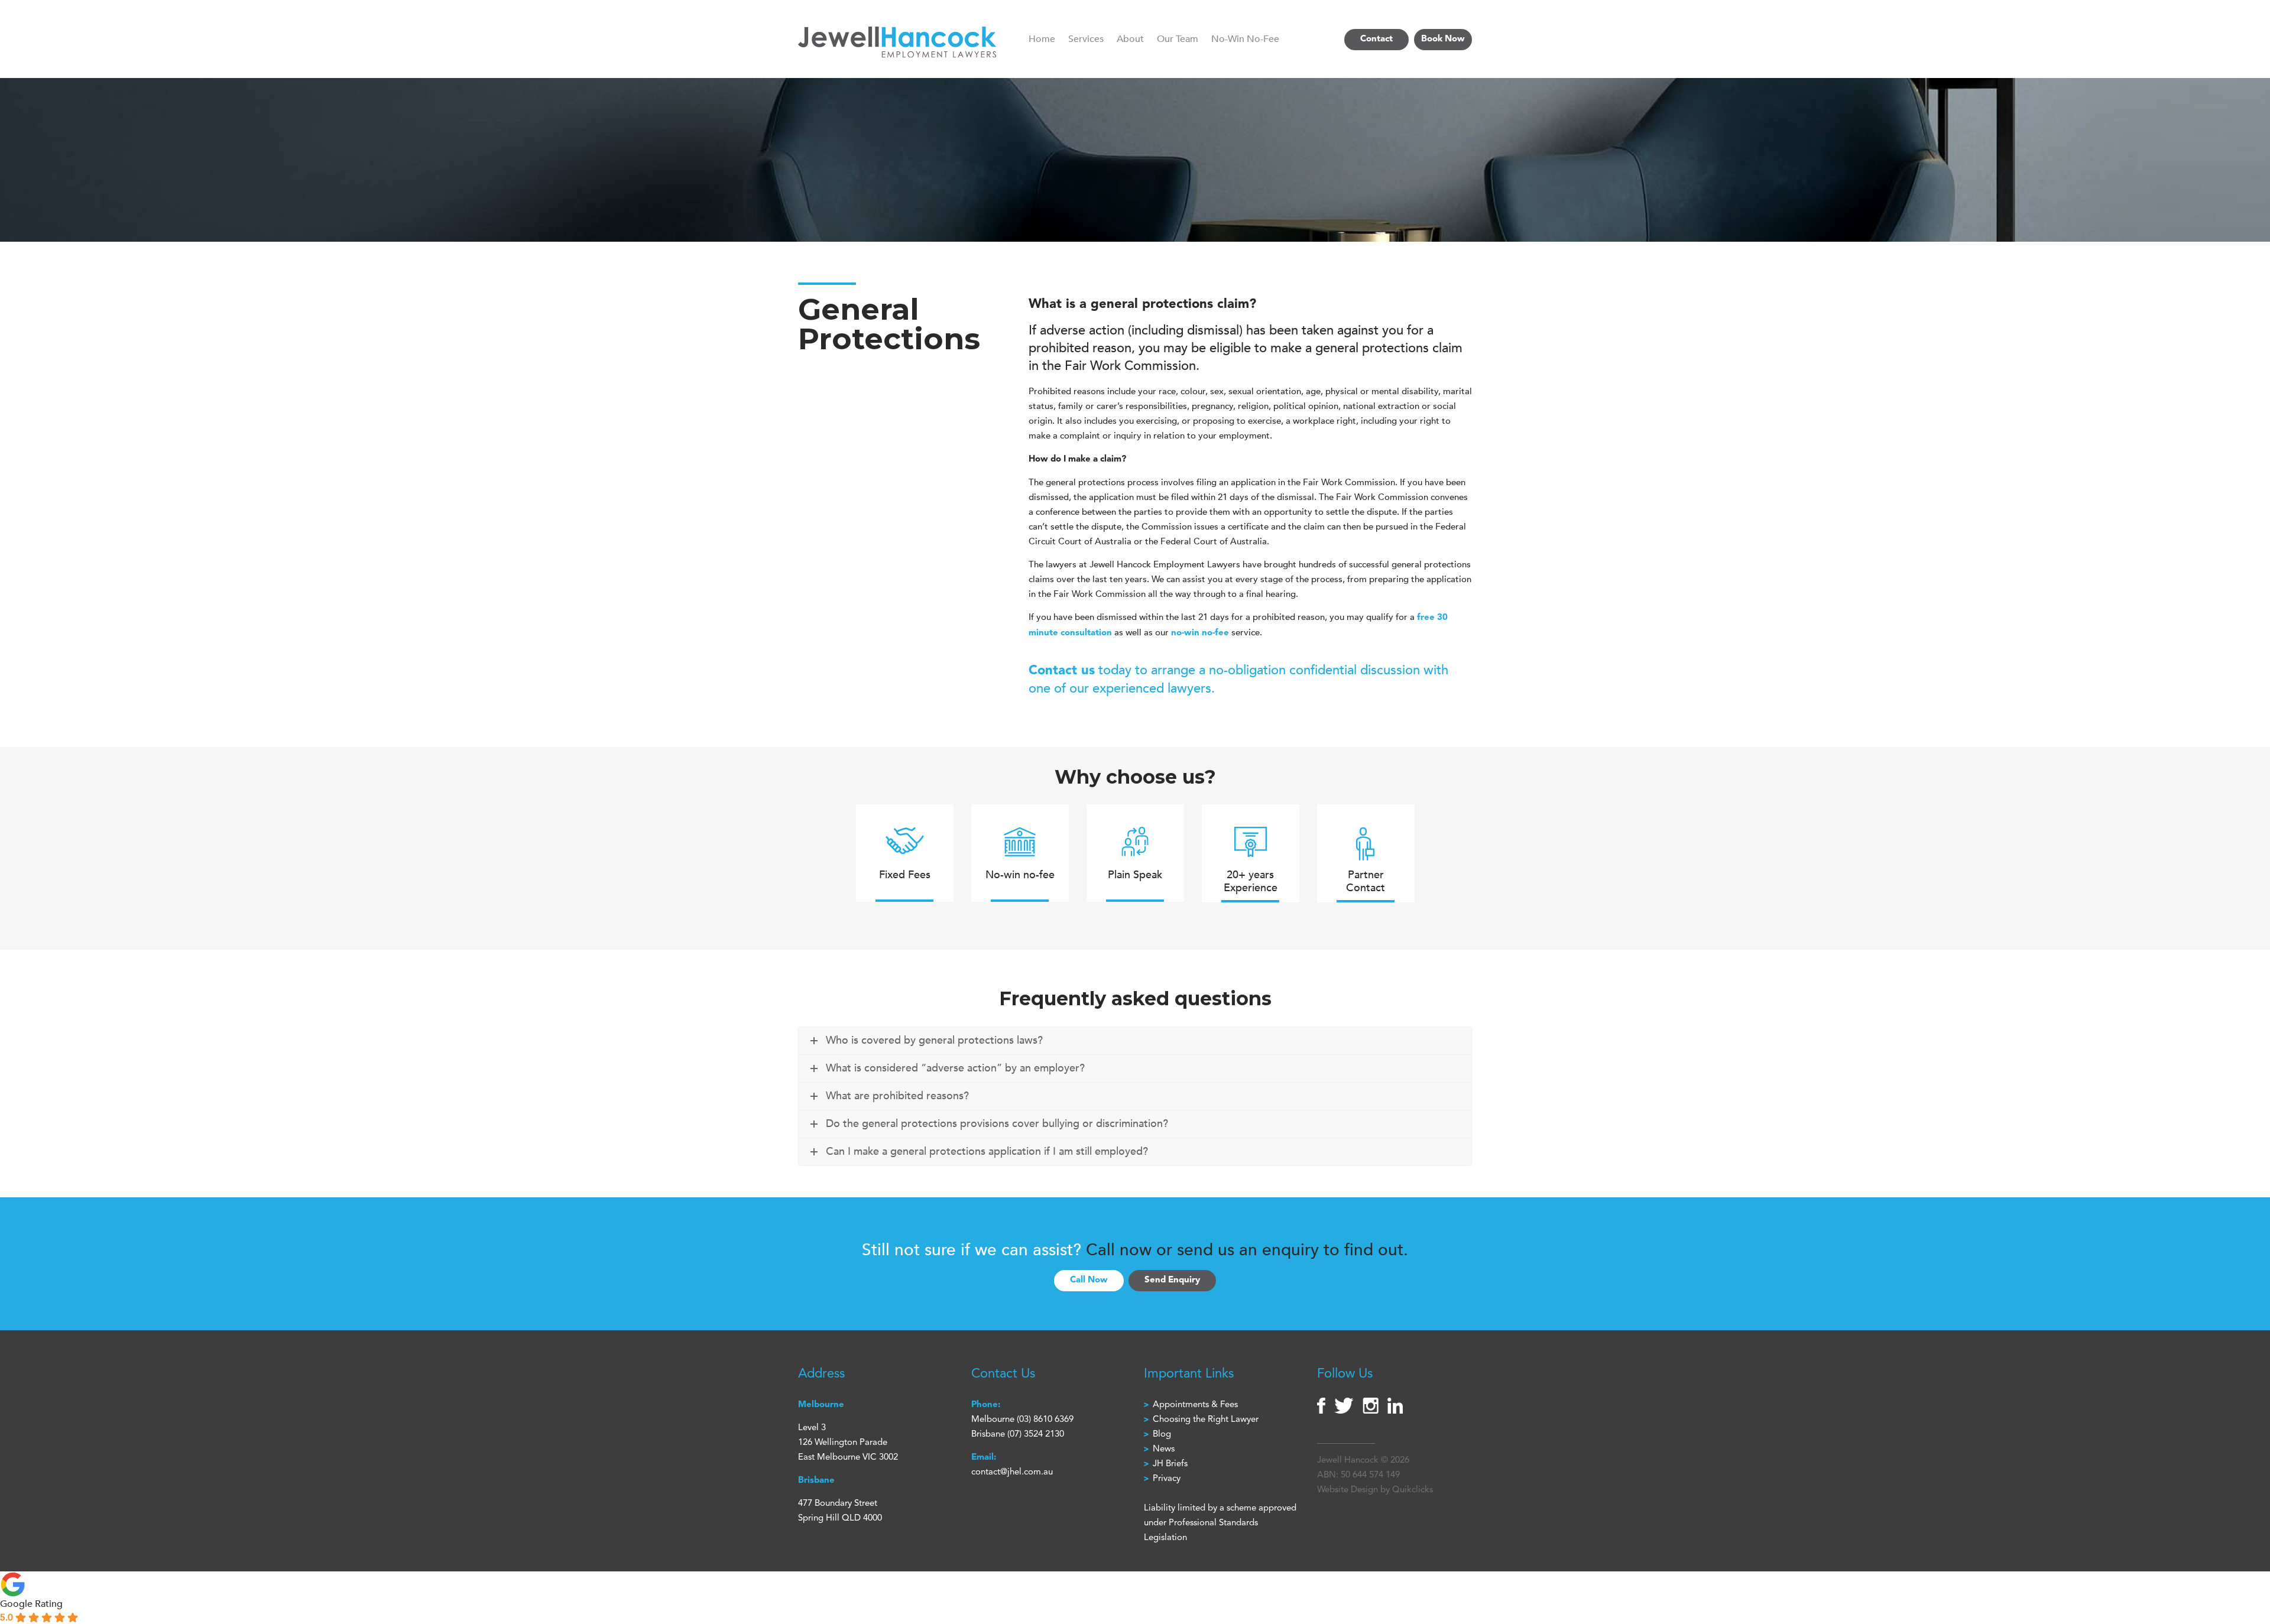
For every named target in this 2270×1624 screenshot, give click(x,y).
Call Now (1089, 1280)
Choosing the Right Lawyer (1206, 1420)
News (1164, 1449)
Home (1042, 39)
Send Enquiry (1172, 1280)
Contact (1376, 39)
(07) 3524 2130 (1036, 1435)
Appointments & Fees (1195, 1405)
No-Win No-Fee (1245, 39)
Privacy (1167, 1479)
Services (1086, 39)
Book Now (1443, 39)
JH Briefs (1170, 1464)
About (1130, 39)
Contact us (1062, 671)
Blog (1162, 1435)
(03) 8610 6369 (1045, 1420)
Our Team (1178, 39)
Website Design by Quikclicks (1375, 1490)
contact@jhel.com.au (1012, 1472)
